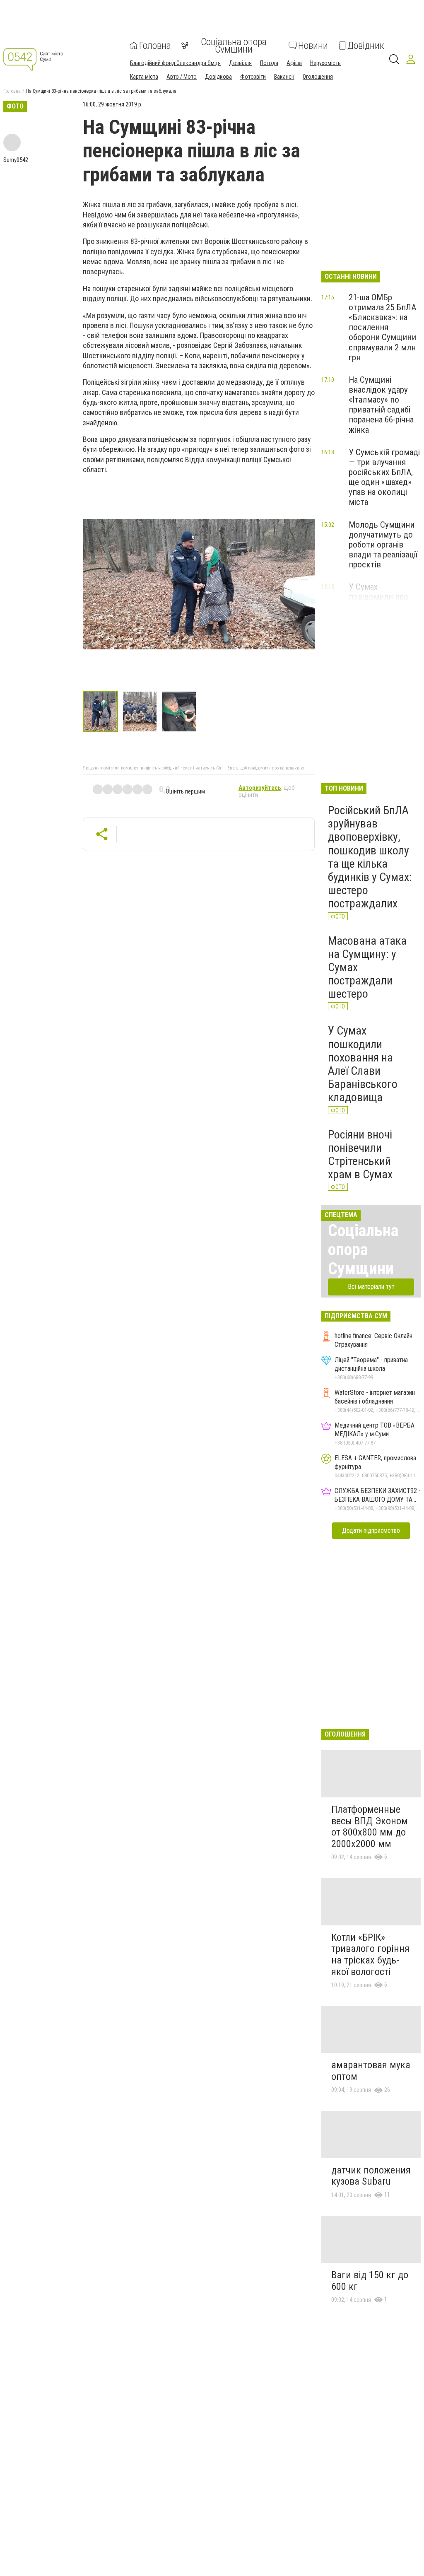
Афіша (294, 63)
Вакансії (284, 77)
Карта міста (144, 77)
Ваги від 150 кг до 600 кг (370, 2281)
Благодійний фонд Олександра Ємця (175, 63)
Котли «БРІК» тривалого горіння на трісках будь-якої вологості (370, 1955)
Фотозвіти (253, 77)
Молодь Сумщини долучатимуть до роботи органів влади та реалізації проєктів (383, 545)
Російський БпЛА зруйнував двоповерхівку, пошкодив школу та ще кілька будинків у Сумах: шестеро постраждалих (370, 857)
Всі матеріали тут (371, 1287)
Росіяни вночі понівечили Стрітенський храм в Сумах (360, 1155)
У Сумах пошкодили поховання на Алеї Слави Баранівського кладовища (363, 1064)
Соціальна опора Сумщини (234, 46)
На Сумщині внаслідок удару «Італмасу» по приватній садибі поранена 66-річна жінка (381, 405)
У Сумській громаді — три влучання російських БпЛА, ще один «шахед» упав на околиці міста (384, 477)
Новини (313, 46)
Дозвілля (240, 63)
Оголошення (318, 77)
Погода (269, 63)
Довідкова (218, 77)
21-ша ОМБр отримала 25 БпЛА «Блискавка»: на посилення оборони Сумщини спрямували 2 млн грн (382, 327)
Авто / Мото (182, 77)
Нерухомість (325, 63)
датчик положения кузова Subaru (371, 2176)
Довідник (366, 46)
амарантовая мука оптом (371, 2071)
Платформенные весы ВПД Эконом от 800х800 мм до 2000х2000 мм (370, 1827)
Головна (155, 46)
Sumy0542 (16, 160)
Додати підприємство (371, 1530)
